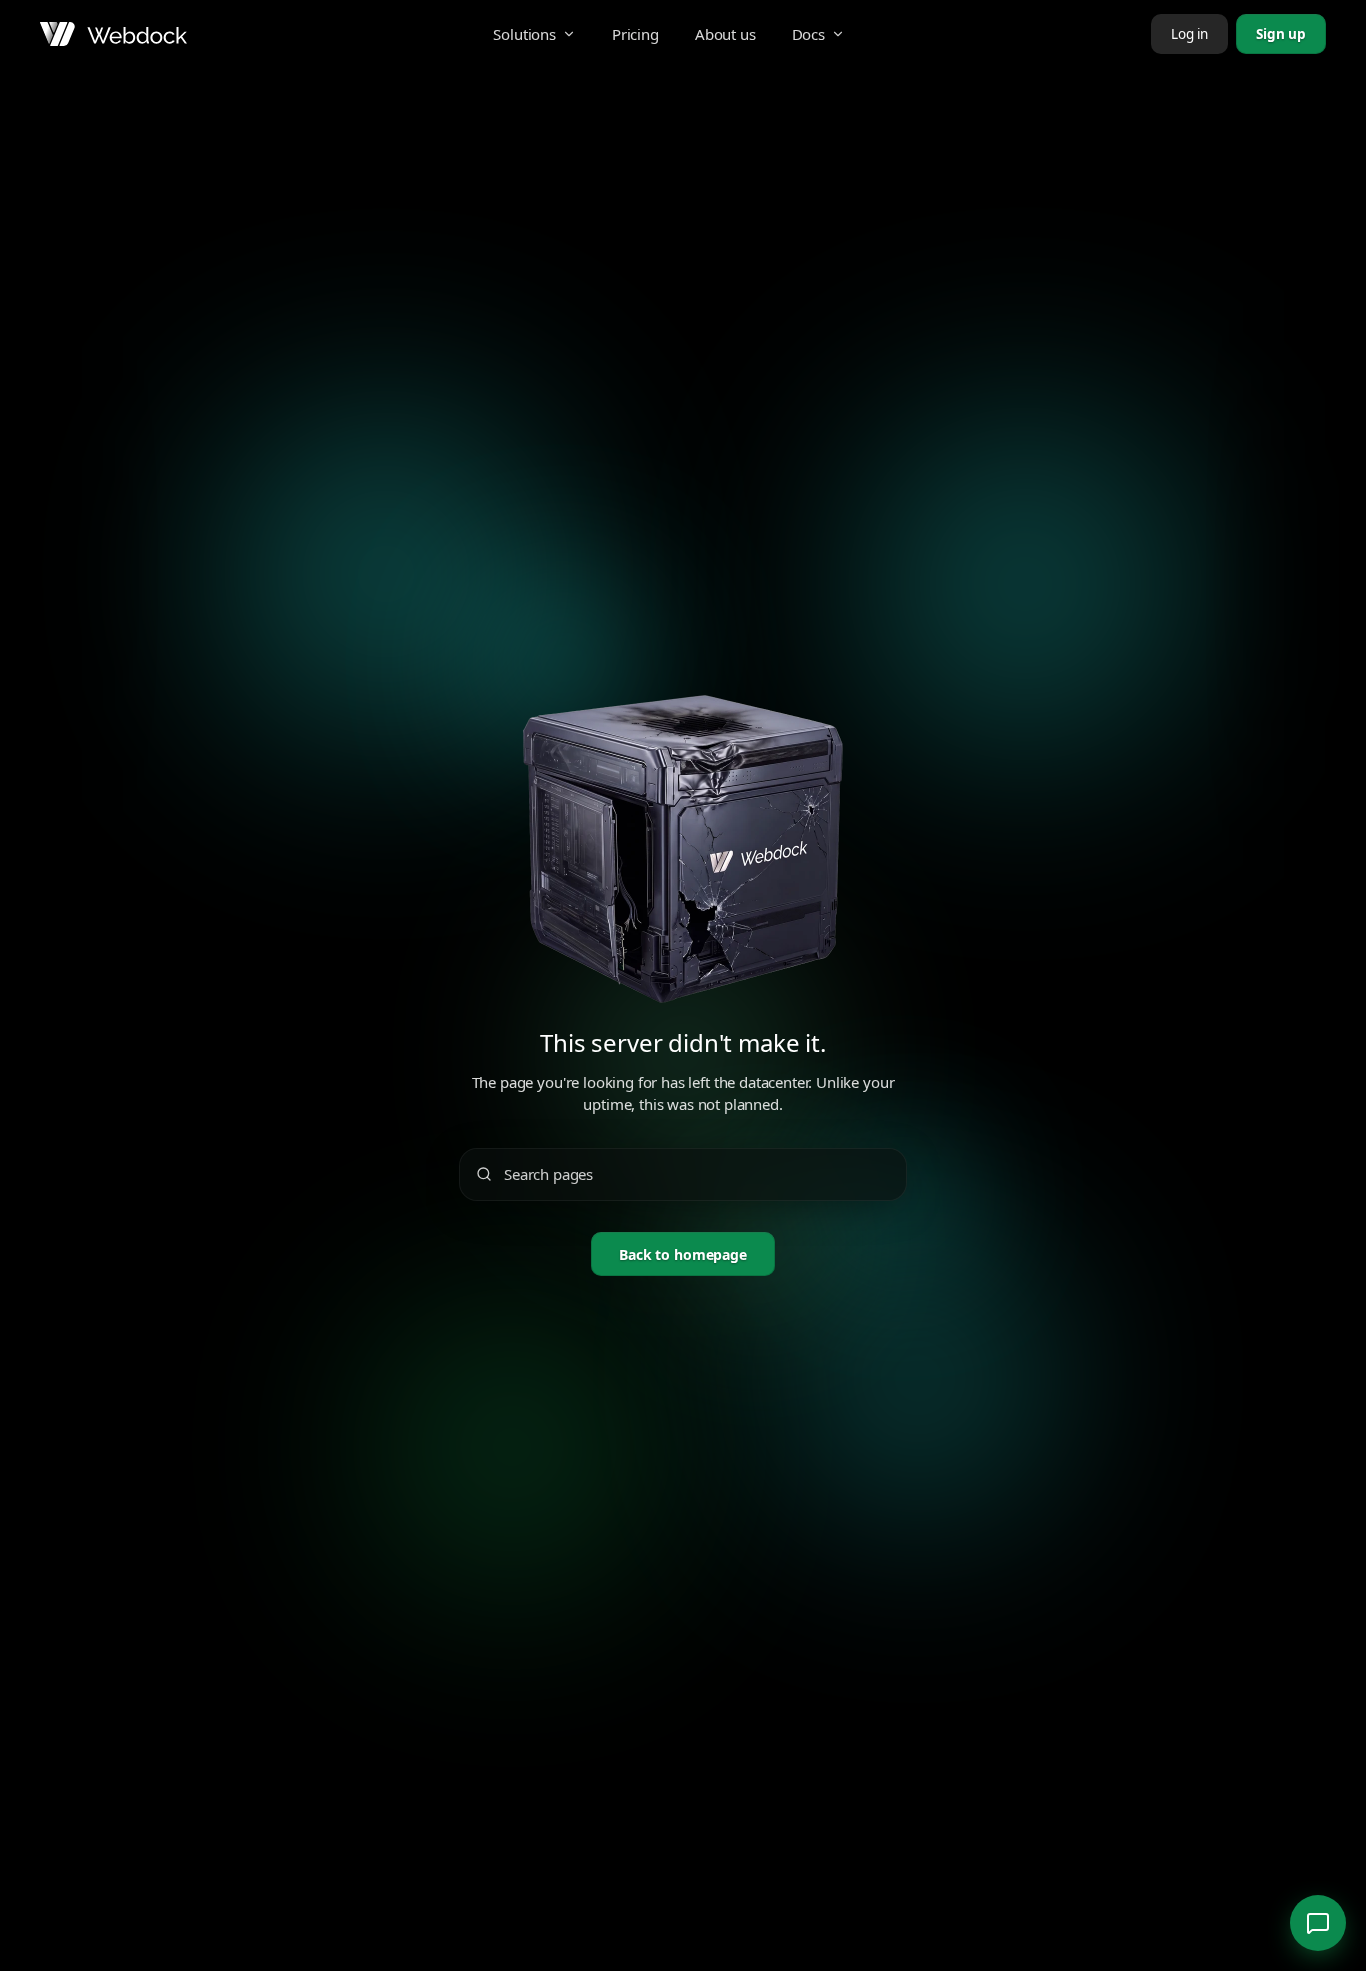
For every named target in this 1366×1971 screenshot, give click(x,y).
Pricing (635, 34)
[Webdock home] (113, 34)
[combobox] (697, 1174)
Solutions (524, 34)
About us (725, 34)
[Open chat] (1318, 1923)
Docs (808, 34)
